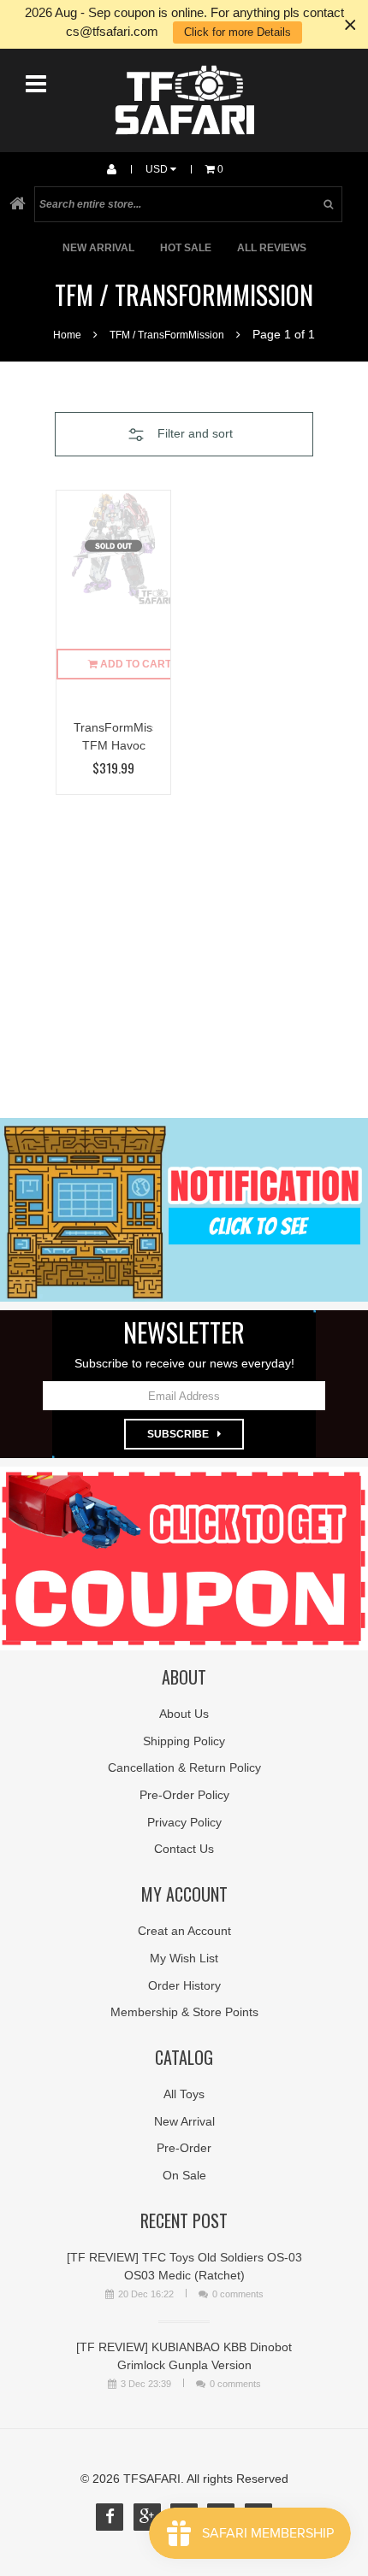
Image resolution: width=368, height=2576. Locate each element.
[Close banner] (350, 24)
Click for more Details (237, 32)
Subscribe (178, 1434)
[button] (184, 434)
